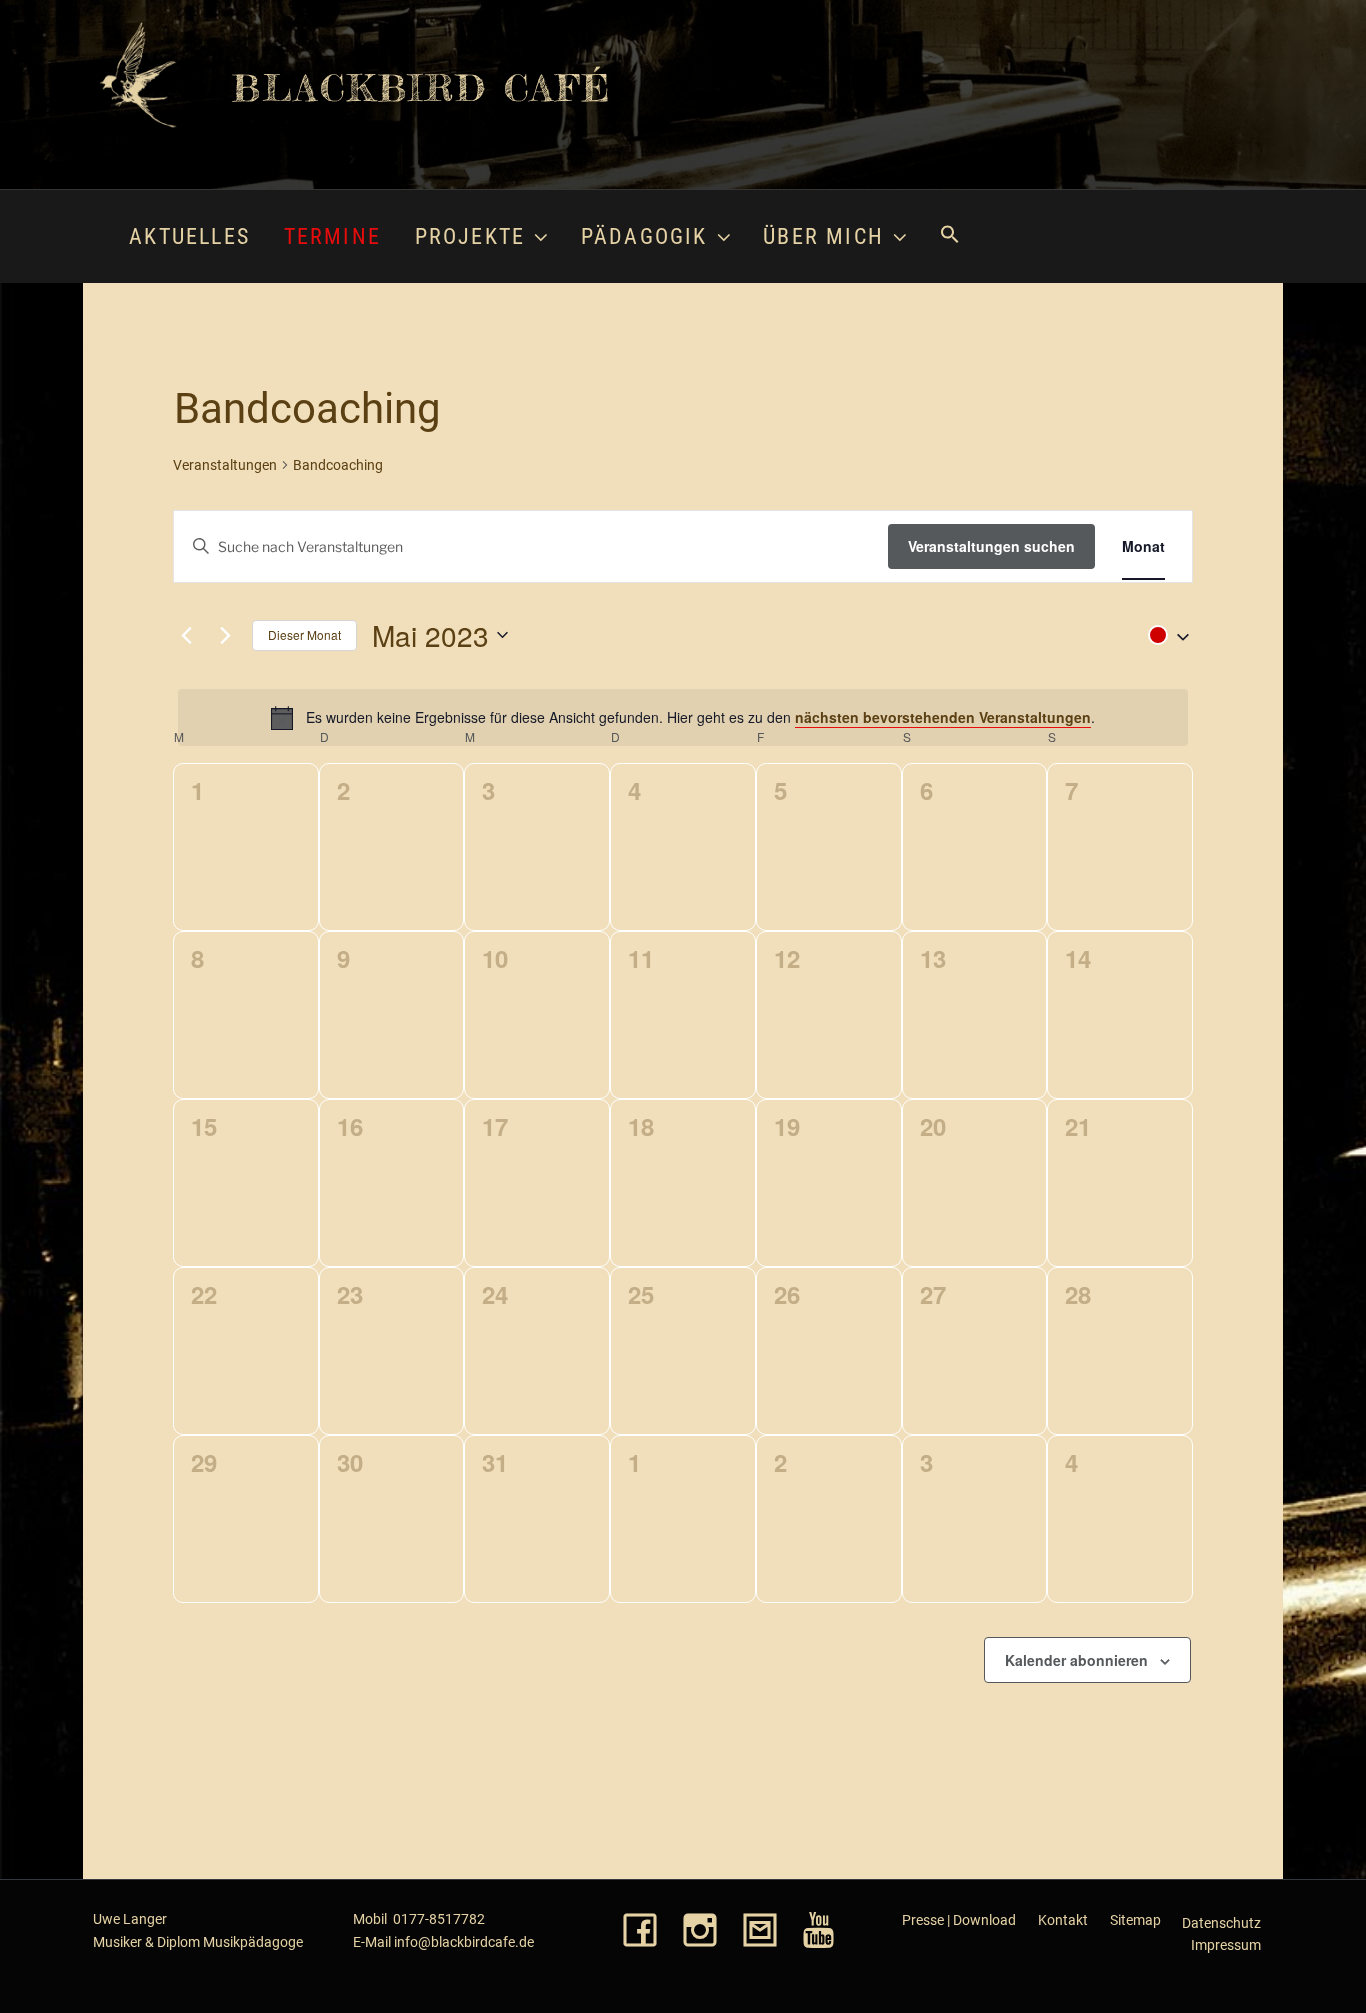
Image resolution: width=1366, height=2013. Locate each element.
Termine (332, 236)
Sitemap (1135, 1920)
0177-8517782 (439, 1919)
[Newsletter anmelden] (760, 1931)
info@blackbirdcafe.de (464, 1942)
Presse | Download (959, 1920)
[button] (949, 236)
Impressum (1226, 1945)
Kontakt (1063, 1920)
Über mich (823, 236)
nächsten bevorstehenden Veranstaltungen (943, 717)
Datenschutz (1221, 1923)
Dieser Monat (304, 634)
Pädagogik (644, 236)
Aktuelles (189, 236)
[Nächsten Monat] (225, 635)
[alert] (683, 717)
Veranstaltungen (225, 465)
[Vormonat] (186, 635)
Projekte (470, 236)
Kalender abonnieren (1076, 1660)
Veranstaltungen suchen (991, 546)
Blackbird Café (421, 88)
